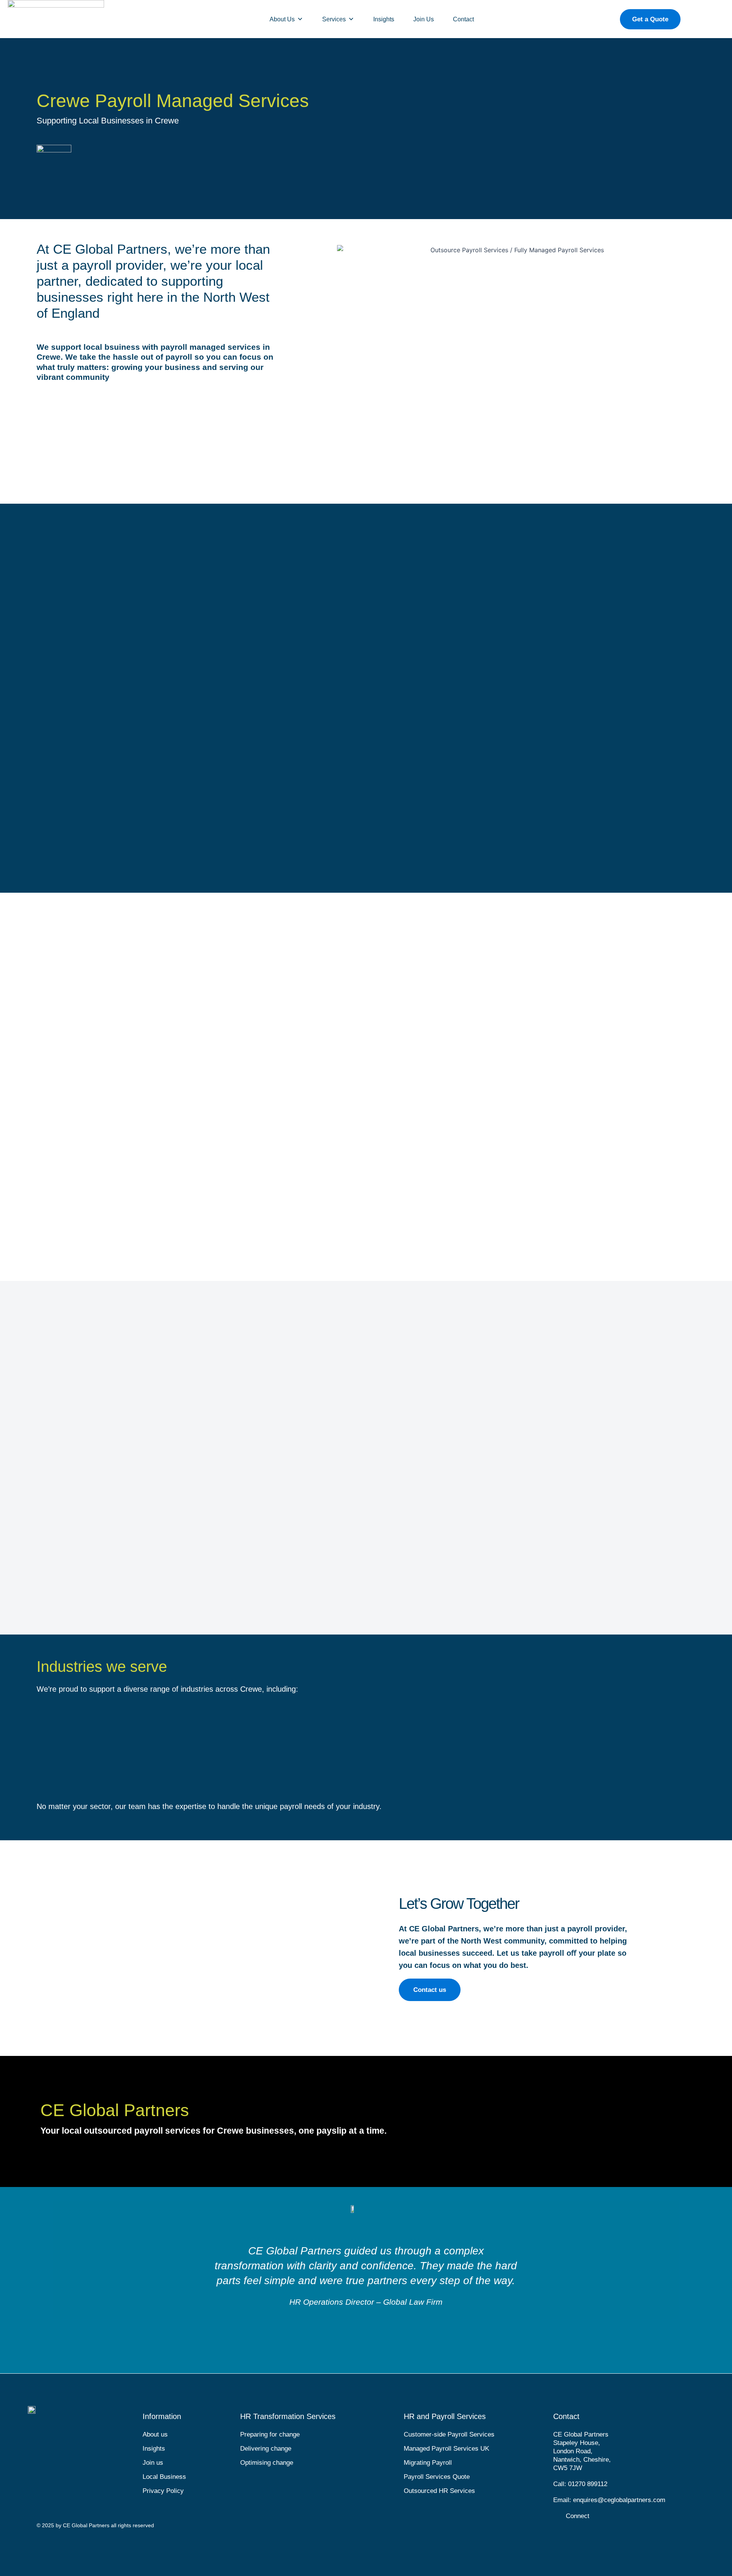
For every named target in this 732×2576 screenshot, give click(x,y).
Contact (463, 19)
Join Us (424, 19)
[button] (43, 2273)
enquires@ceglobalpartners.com (619, 2500)
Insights (384, 19)
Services (334, 19)
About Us (282, 19)
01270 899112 (588, 2484)
